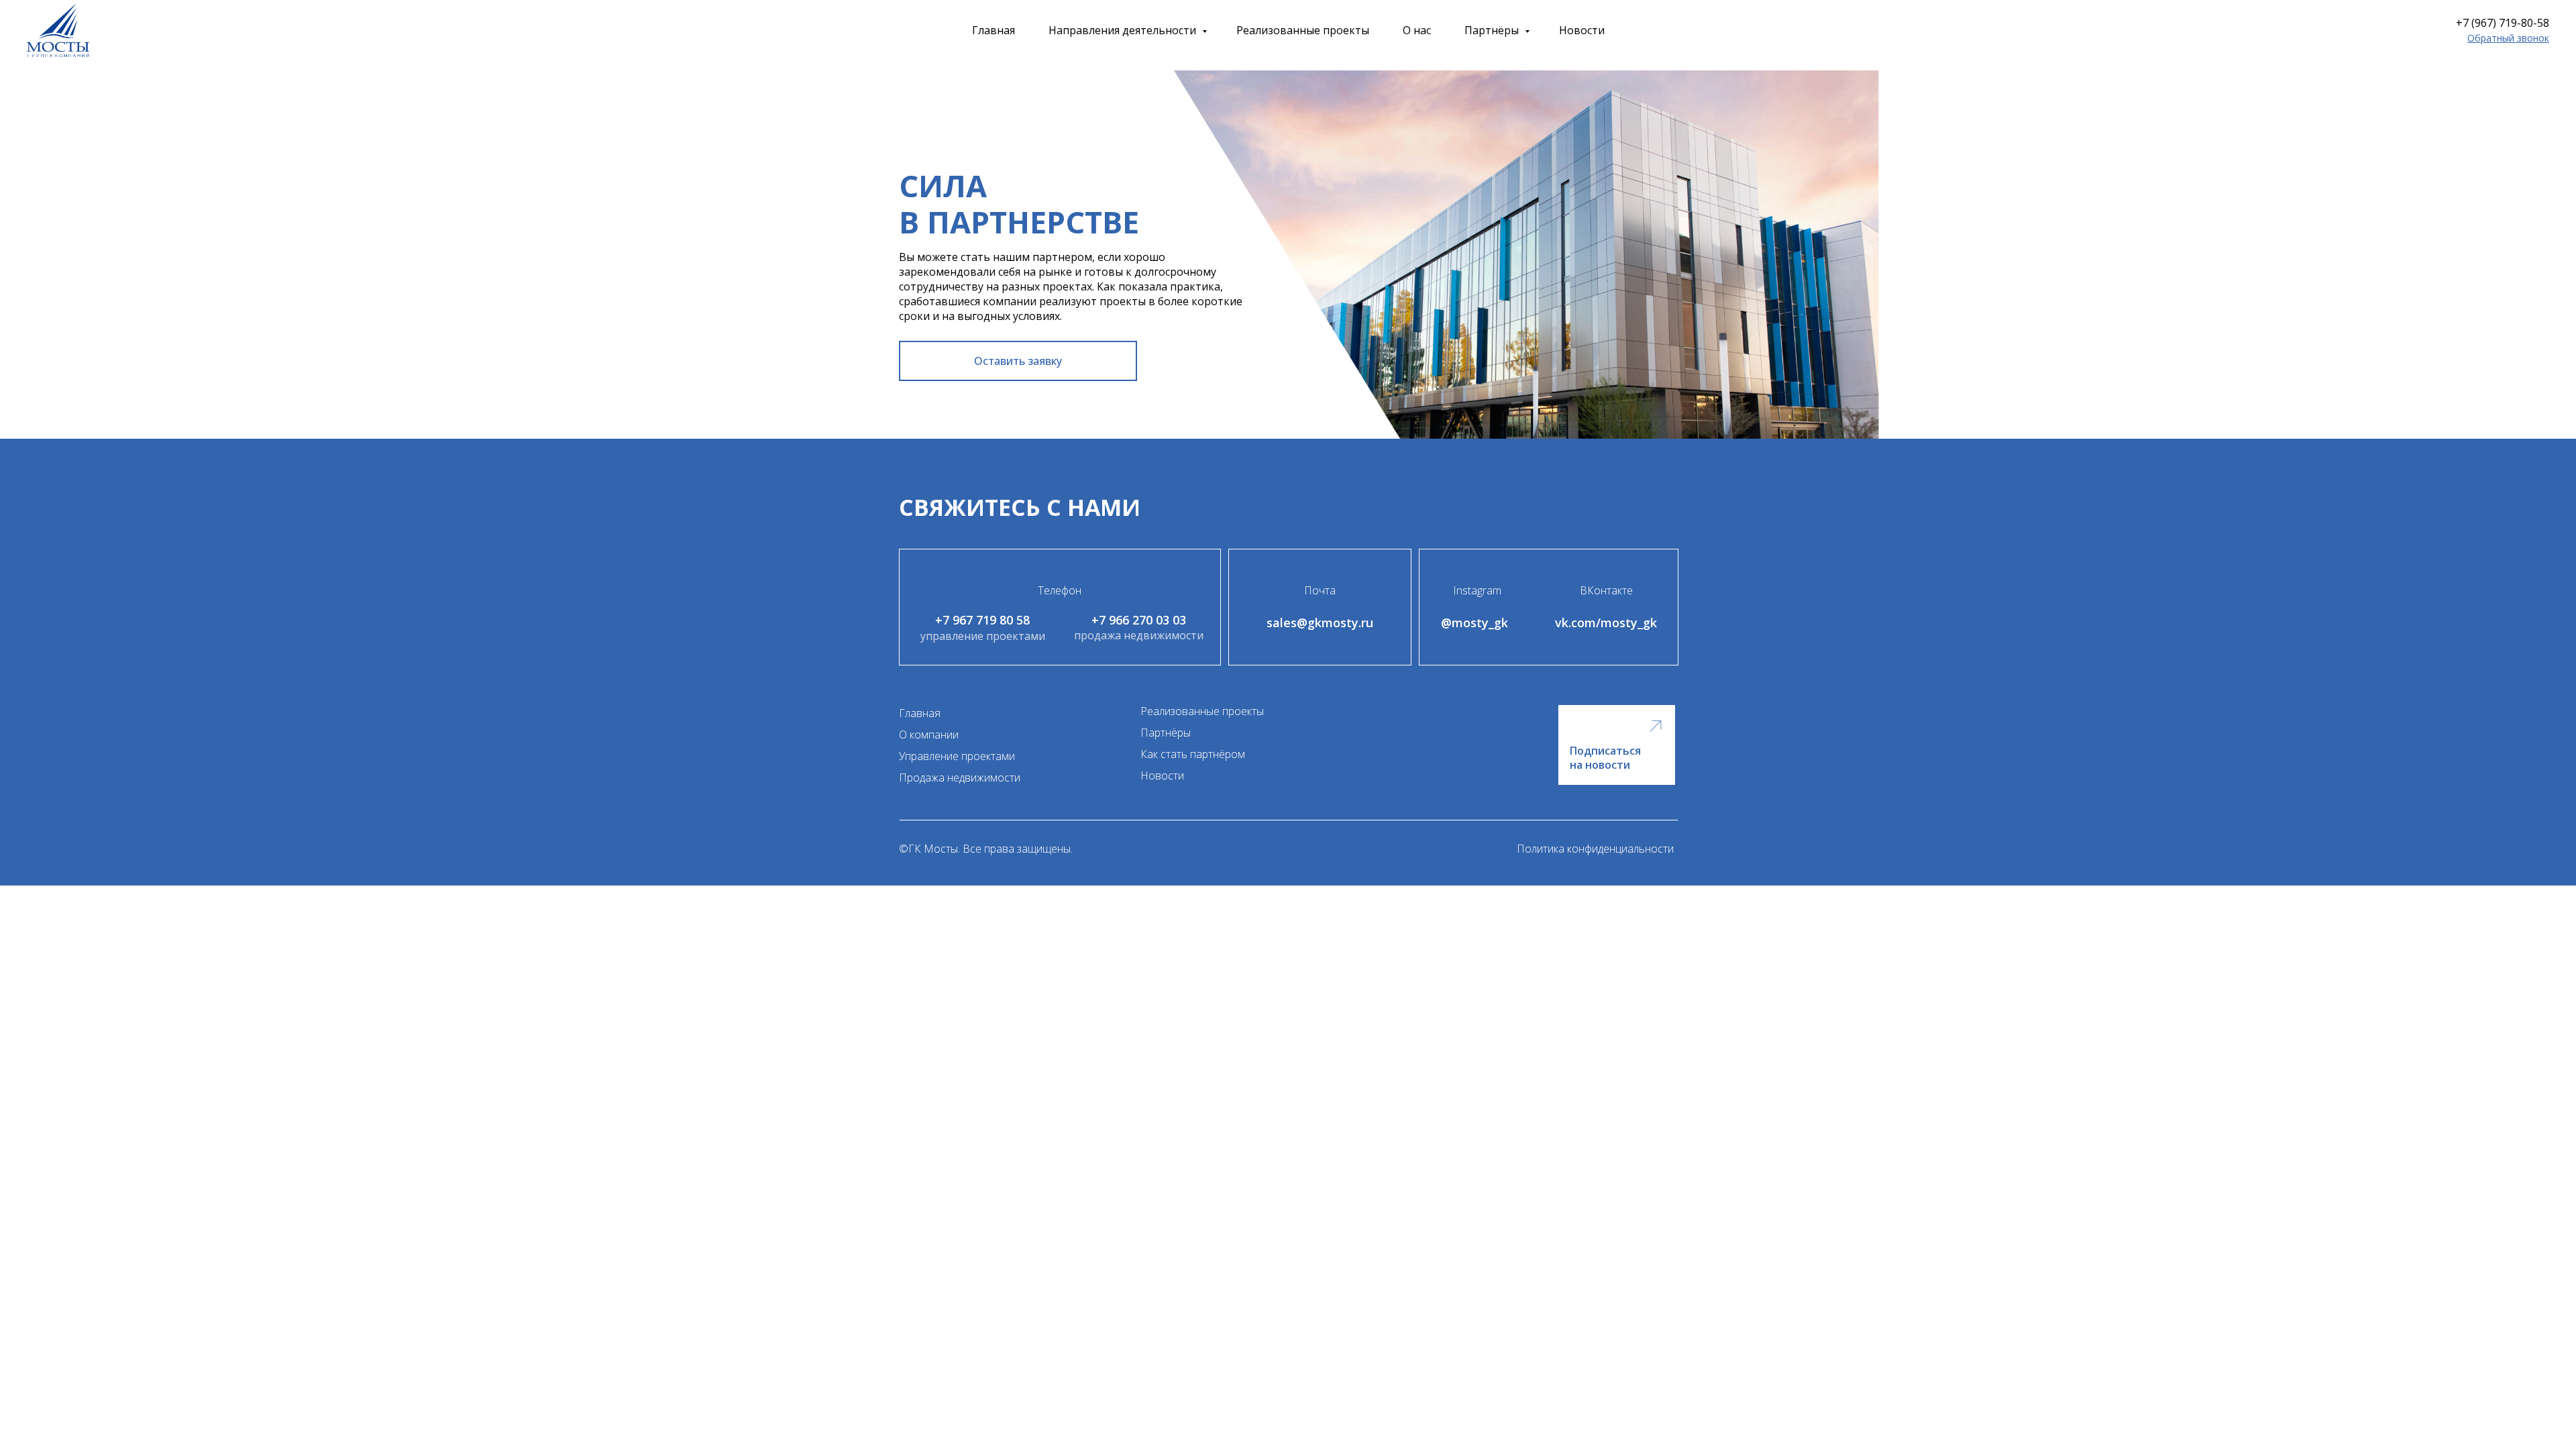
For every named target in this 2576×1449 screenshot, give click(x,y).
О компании (929, 735)
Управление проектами (957, 756)
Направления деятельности (1124, 30)
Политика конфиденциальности (1595, 849)
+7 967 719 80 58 (982, 620)
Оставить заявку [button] (1018, 361)
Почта (1320, 590)
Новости (1582, 30)
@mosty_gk (1474, 623)
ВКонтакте (1606, 590)
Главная (994, 30)
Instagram (1477, 590)
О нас (1417, 30)
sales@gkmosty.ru (1320, 623)
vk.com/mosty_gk (1606, 623)
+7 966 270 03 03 (1139, 620)
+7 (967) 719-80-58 (2503, 23)
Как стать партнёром (1193, 754)
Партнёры (1493, 30)
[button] (2508, 38)
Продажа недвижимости (960, 777)
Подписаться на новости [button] (1605, 758)
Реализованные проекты (1303, 30)
